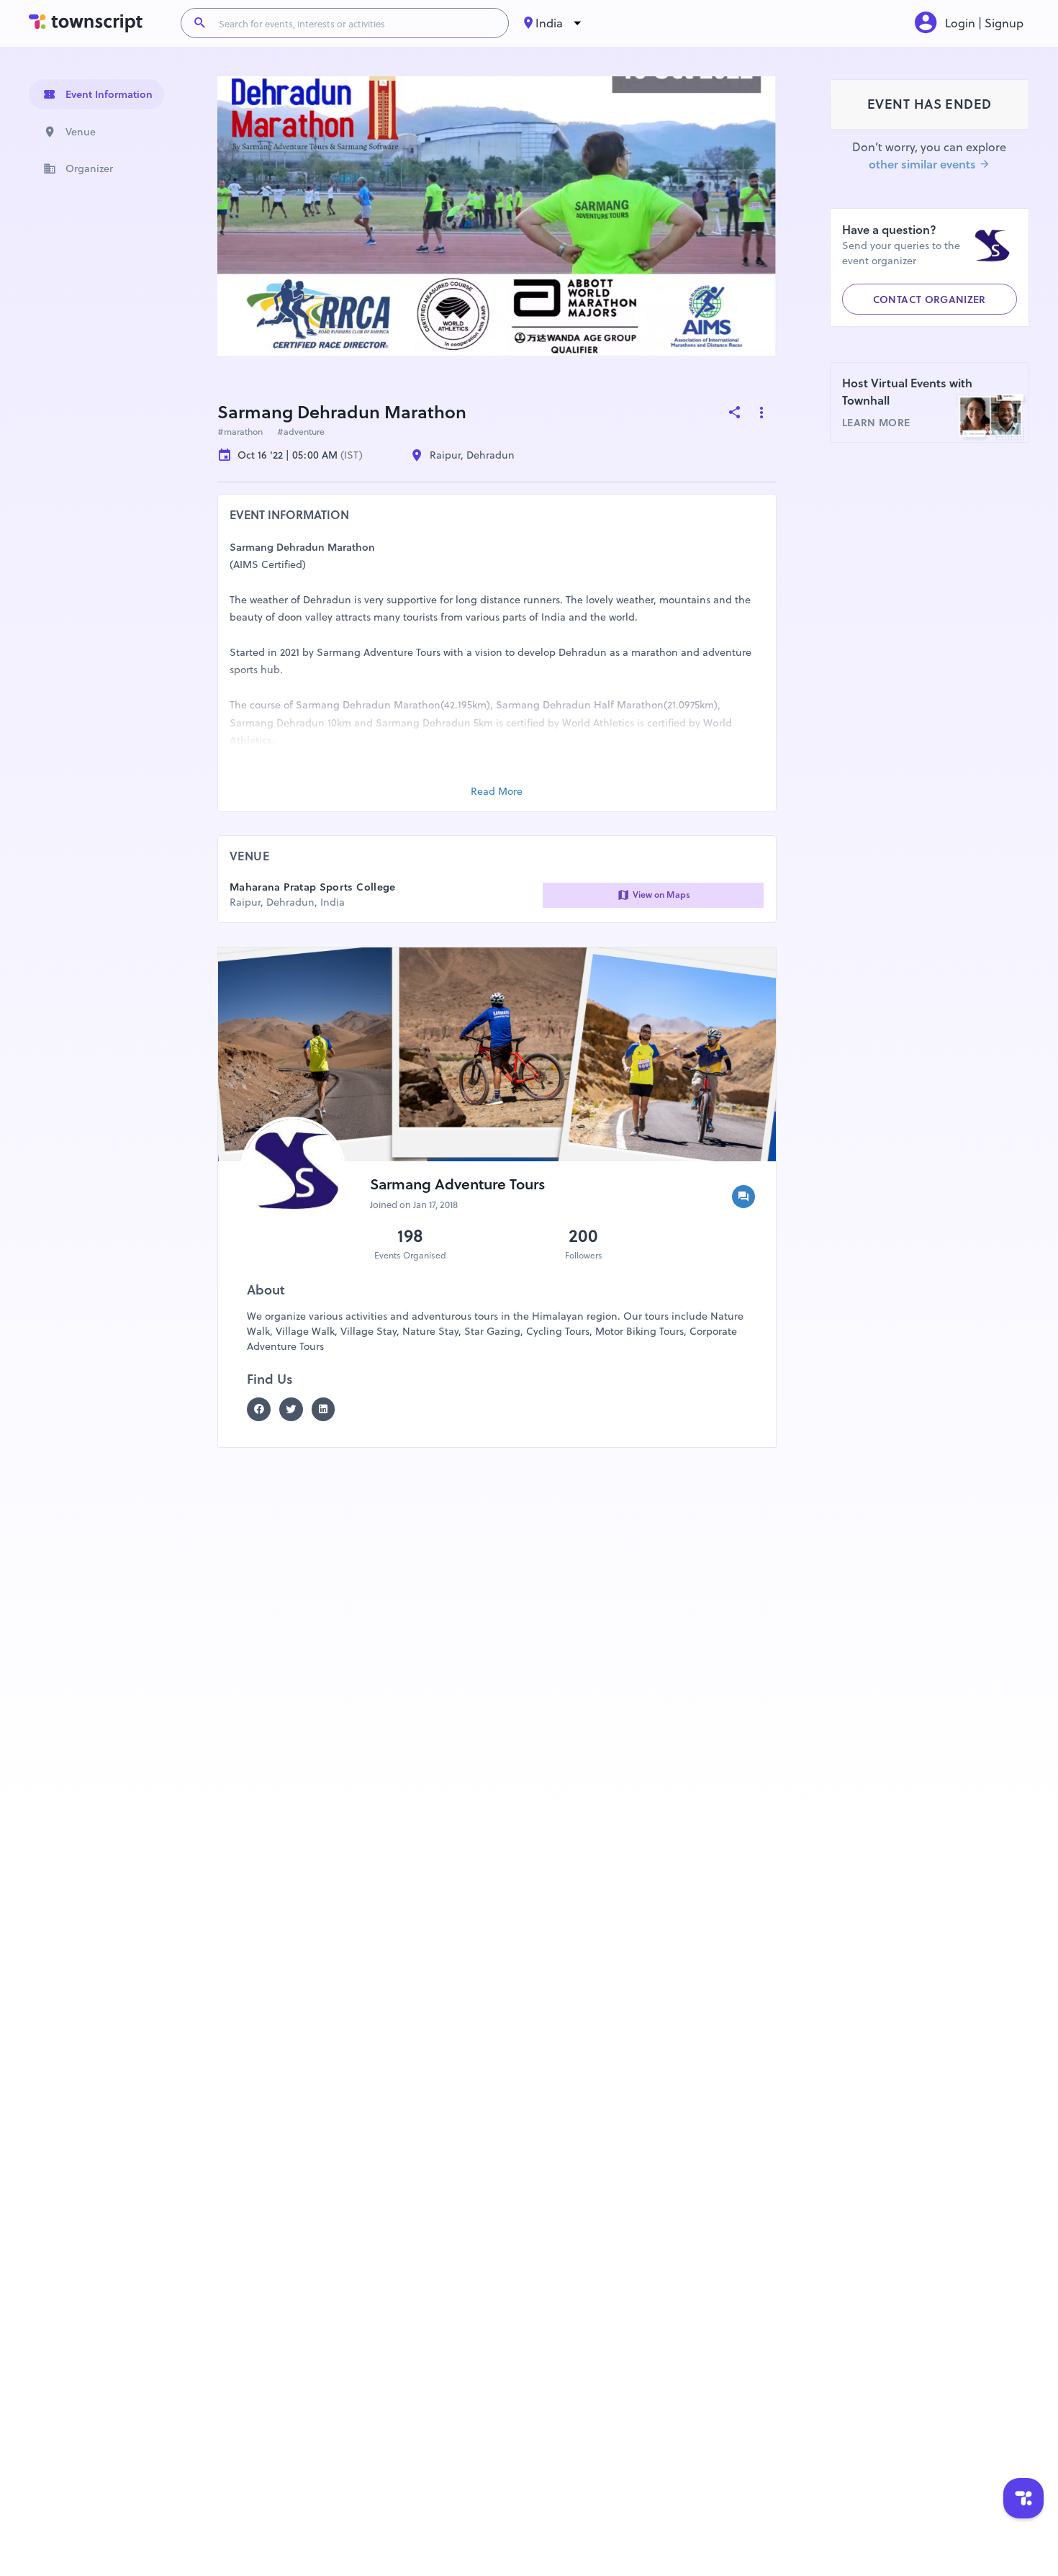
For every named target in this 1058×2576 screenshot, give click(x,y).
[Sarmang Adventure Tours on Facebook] (263, 1409)
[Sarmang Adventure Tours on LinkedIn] (328, 1409)
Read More (497, 791)
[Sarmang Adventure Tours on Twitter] (295, 1409)
